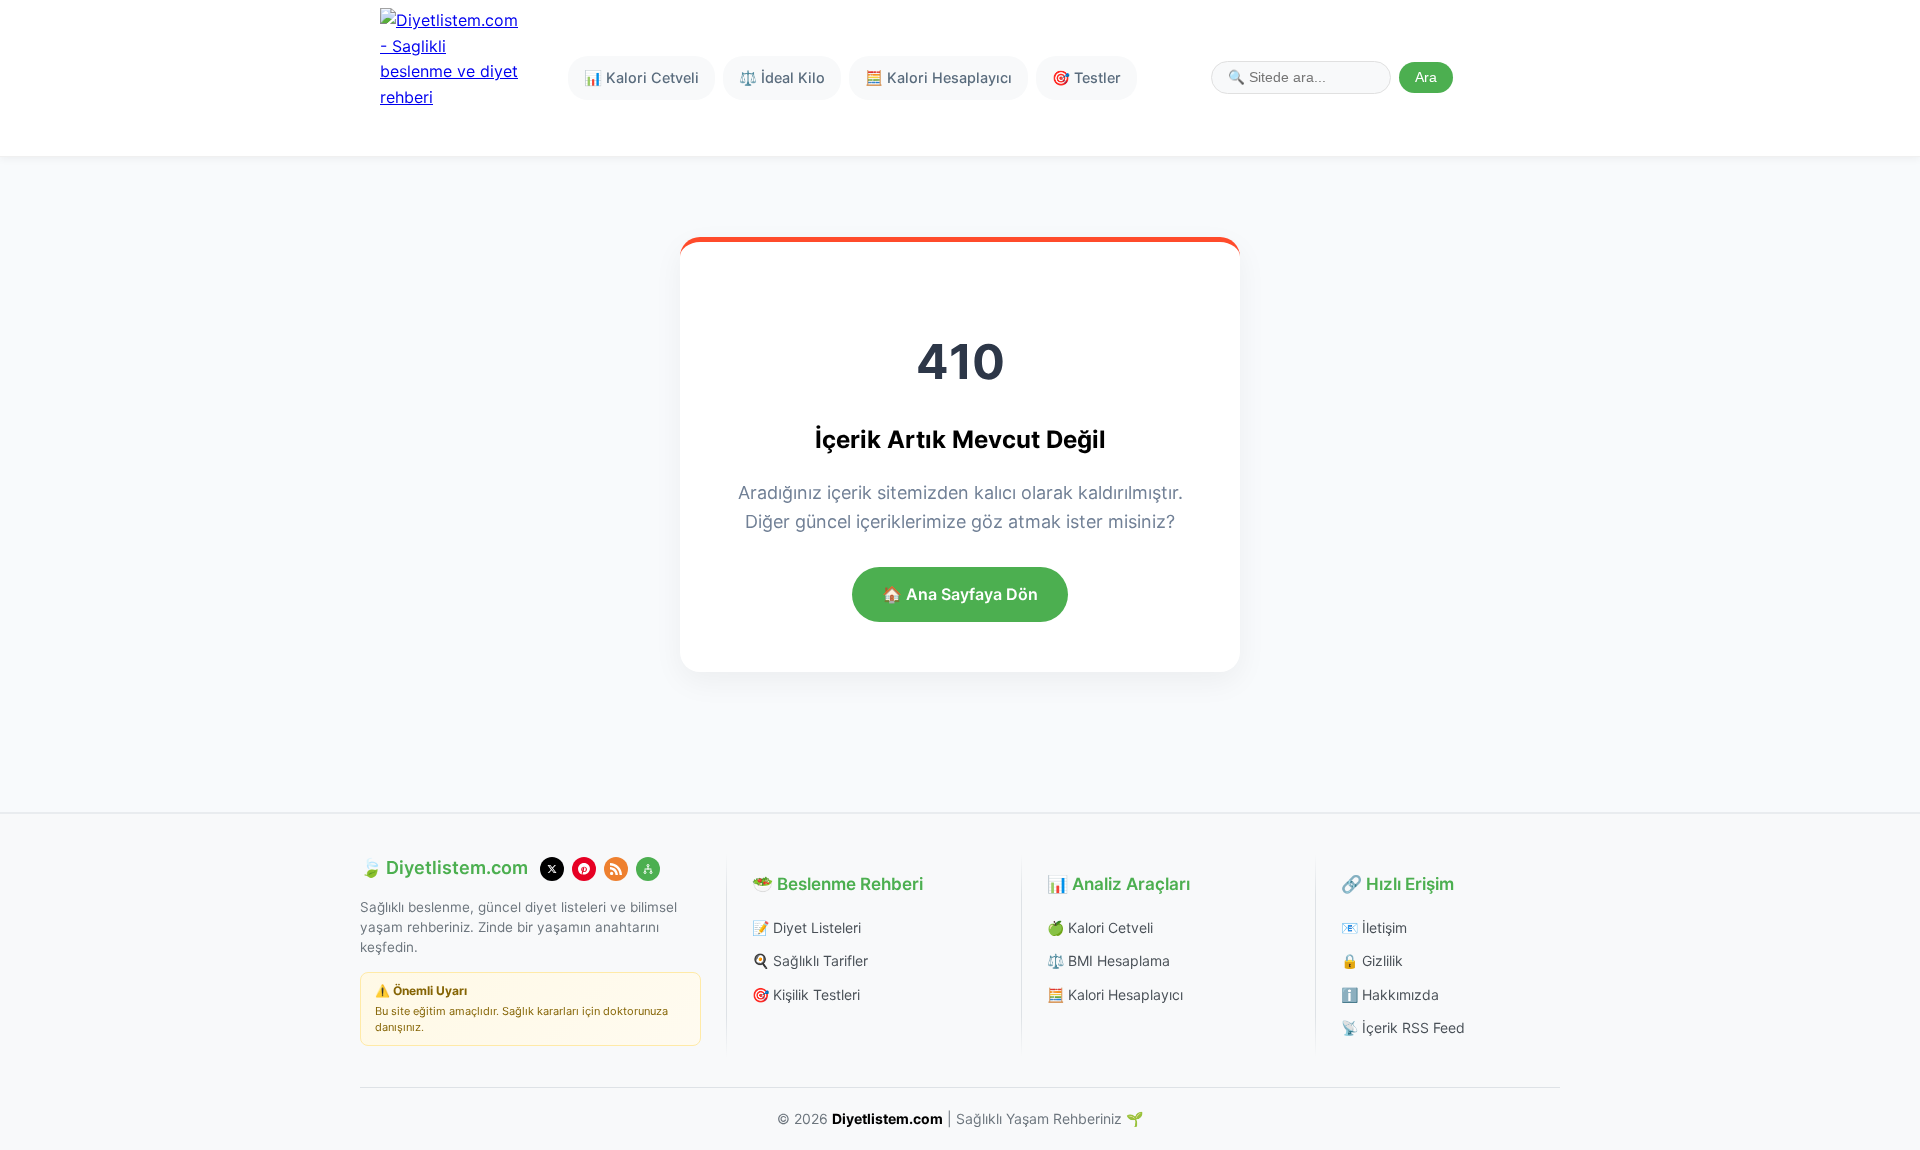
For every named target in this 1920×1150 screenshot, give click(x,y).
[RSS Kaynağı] (616, 869)
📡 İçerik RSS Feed (1403, 1027)
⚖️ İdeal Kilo (782, 77)
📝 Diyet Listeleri (806, 927)
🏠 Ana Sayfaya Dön (960, 594)
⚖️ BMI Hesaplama (1108, 960)
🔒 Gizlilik (1372, 960)
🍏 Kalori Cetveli (1100, 927)
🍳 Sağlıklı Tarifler (810, 960)
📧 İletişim (1374, 927)
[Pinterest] (584, 869)
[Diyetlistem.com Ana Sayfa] (450, 78)
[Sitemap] (648, 869)
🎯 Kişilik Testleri (806, 994)
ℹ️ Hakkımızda (1390, 994)
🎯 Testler (1086, 77)
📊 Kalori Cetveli (641, 77)
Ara (1426, 77)
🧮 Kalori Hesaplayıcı (938, 77)
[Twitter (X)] (552, 869)
